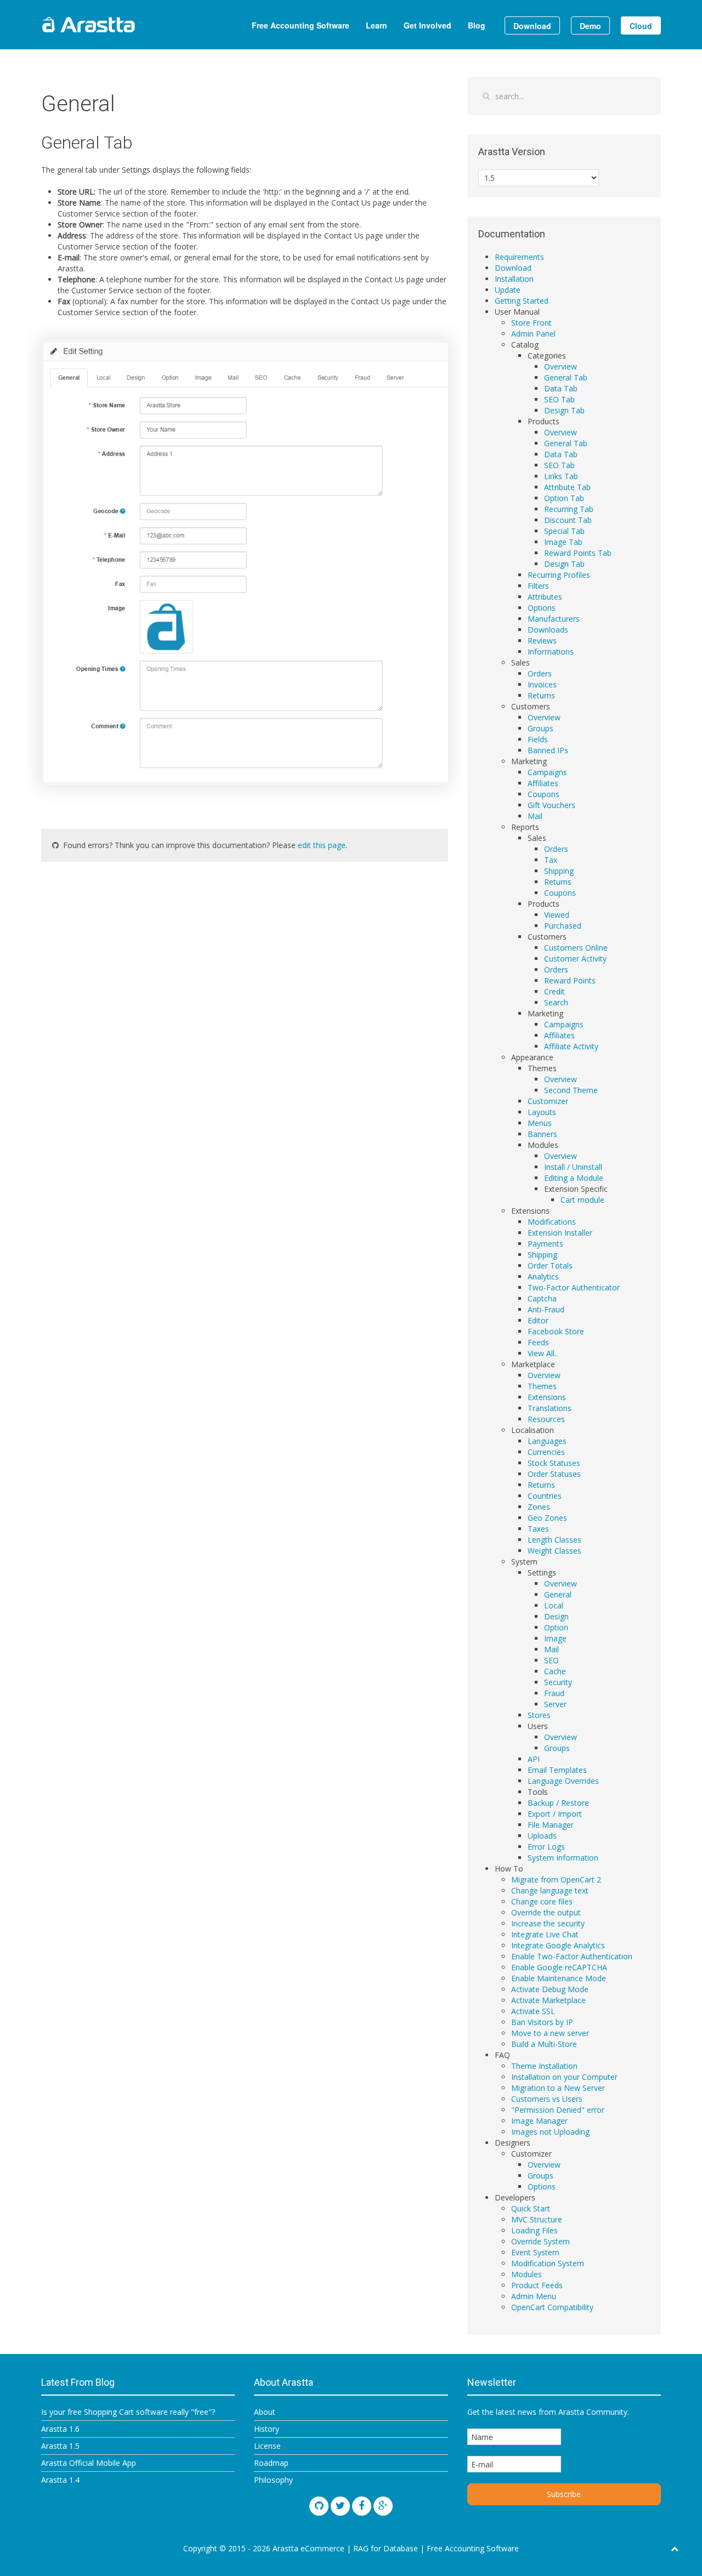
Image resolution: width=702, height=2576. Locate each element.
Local (554, 1605)
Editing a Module (574, 1178)
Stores (539, 1715)
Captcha (542, 1298)
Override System (540, 2241)
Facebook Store (556, 1331)
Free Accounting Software (301, 25)
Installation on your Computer (564, 2077)
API (534, 1759)
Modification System (548, 2263)
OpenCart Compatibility (552, 2307)
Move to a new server (550, 2033)
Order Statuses (554, 1474)
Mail (535, 816)
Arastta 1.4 (60, 2480)
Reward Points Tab (578, 553)
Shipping (559, 871)
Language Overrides (563, 1781)
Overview (561, 366)
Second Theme (571, 1090)
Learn (377, 25)
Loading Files (534, 2230)
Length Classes (554, 1540)
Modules (526, 2274)
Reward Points (570, 980)
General (558, 1594)
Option (556, 1627)
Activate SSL (533, 2011)
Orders (540, 673)
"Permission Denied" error (558, 2110)
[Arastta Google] (383, 2506)
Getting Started (522, 301)
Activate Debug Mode (550, 1989)
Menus (540, 1123)
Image (555, 1638)
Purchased (563, 926)
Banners (542, 1134)
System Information (563, 1858)
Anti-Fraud (546, 1309)
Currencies (546, 1452)
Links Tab (561, 476)
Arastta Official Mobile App (89, 2463)
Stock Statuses (554, 1463)
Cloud (641, 26)
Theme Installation (544, 2066)
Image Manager (539, 2121)
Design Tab (564, 410)
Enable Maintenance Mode (559, 1978)
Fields (538, 739)
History (267, 2429)
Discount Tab (568, 520)
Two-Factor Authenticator (574, 1287)
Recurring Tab (569, 509)
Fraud (554, 1693)
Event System (535, 2252)
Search (556, 1002)
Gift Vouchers (551, 805)
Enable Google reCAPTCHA (559, 1967)
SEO (551, 1660)
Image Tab (563, 542)
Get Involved (428, 25)
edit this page (322, 845)
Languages (547, 1441)
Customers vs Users (547, 2099)
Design (556, 1616)
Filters (538, 586)
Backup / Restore (558, 1803)
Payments (545, 1244)
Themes (542, 1386)
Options (542, 608)
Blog (477, 25)
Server (555, 1704)
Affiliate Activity (571, 1046)
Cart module (582, 1200)
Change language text (550, 1890)
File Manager (551, 1825)
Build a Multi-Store (544, 2044)
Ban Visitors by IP (542, 2022)
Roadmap (271, 2463)
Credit (554, 991)
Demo (590, 26)
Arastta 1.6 (60, 2429)
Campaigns (547, 772)
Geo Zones (547, 1518)
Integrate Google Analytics (558, 1945)
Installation (514, 279)
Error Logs (546, 1847)
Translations (550, 1408)
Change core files (542, 1901)
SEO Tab (559, 399)
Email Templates (557, 1770)
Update (508, 290)
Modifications (552, 1222)
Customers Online (576, 948)
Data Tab (561, 388)
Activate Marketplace (548, 2000)
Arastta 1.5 (60, 2446)
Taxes (538, 1529)
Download (532, 26)
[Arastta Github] (319, 2506)
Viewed (557, 915)
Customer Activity (575, 959)
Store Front (531, 323)
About (265, 2412)
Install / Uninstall (573, 1167)
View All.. (543, 1353)
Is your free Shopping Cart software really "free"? (128, 2412)
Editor (538, 1320)
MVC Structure (537, 2219)
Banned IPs (548, 750)
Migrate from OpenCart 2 (556, 1880)
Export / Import (555, 1814)
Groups (540, 728)
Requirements (519, 257)
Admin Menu (534, 2296)
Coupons (544, 794)
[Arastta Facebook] (362, 2506)
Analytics (543, 1276)
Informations (551, 652)
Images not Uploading (550, 2132)
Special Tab (564, 531)
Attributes (545, 597)
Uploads (542, 1836)
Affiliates (543, 783)
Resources (546, 1419)
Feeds (538, 1342)
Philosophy (273, 2480)
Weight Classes (554, 1551)
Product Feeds (537, 2285)
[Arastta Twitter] (340, 2506)
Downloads (548, 630)
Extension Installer (560, 1233)
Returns (541, 695)
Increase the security (548, 1923)
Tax (551, 860)
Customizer (548, 1101)
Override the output (546, 1912)
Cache (555, 1671)
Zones (539, 1507)
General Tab (566, 377)
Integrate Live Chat (545, 1934)
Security (558, 1682)
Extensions (547, 1397)
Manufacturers (554, 619)
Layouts (542, 1112)
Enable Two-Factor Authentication (572, 1956)
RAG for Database (386, 2548)
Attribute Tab (567, 487)
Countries (545, 1496)
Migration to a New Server (558, 2088)
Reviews (542, 641)
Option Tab (564, 498)
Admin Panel (533, 334)
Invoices (542, 684)
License (267, 2446)
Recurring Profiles (559, 575)
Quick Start (531, 2208)
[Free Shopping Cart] (115, 25)
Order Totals (550, 1266)
